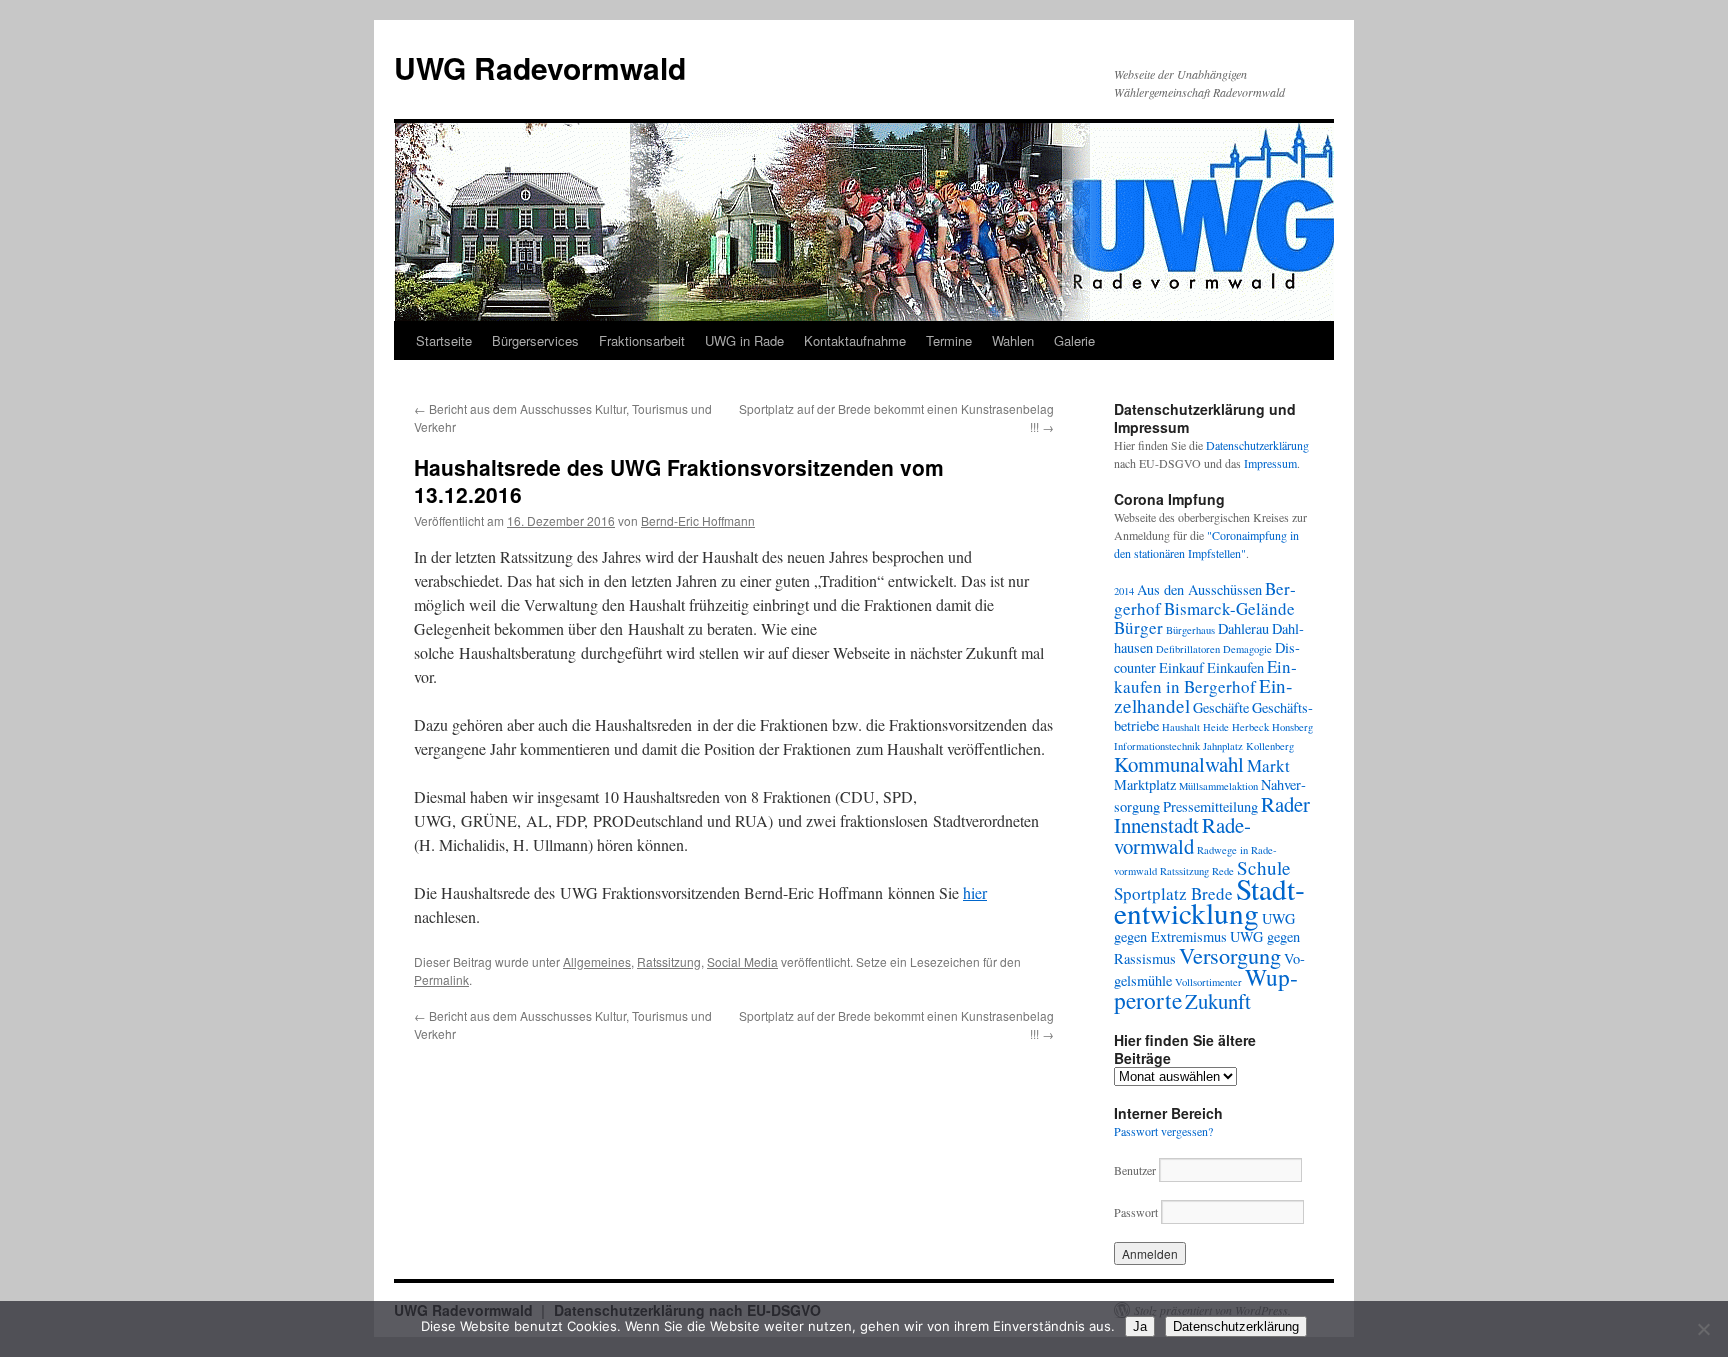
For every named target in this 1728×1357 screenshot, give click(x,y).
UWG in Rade (744, 340)
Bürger (1138, 627)
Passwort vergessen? (1163, 1131)
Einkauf (1181, 667)
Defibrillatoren (1188, 649)
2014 (1124, 591)
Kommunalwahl (1179, 764)
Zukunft (1218, 1001)
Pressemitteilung (1210, 806)
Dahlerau (1243, 628)
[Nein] (1703, 1329)
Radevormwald (1182, 835)
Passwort (1136, 1212)
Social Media (742, 961)
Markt (1268, 765)
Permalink (441, 979)
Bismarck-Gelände (1229, 608)
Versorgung (1230, 955)
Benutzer (1136, 1170)
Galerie (1074, 340)
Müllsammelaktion (1218, 786)
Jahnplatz (1223, 746)
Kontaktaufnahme (855, 340)
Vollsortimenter (1208, 982)
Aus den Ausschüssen (1199, 589)
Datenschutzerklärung (1257, 445)
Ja (1140, 1326)
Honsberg (1292, 727)
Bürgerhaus (1190, 630)
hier (975, 892)
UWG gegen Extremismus (1204, 927)
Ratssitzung (669, 961)
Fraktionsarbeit (642, 340)
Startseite (444, 340)
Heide (1216, 727)
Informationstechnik (1157, 746)
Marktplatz (1145, 784)
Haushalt (1181, 727)
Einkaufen (1235, 667)
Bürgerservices (535, 340)
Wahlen (1013, 340)
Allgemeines (597, 961)
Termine (949, 340)
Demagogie (1247, 649)
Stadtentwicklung (1209, 900)
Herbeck (1250, 727)
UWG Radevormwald (540, 67)
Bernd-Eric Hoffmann (698, 520)
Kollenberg (1270, 746)
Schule (1264, 867)
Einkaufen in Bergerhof (1205, 676)
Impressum (1270, 463)
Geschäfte (1221, 707)
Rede (1223, 871)
